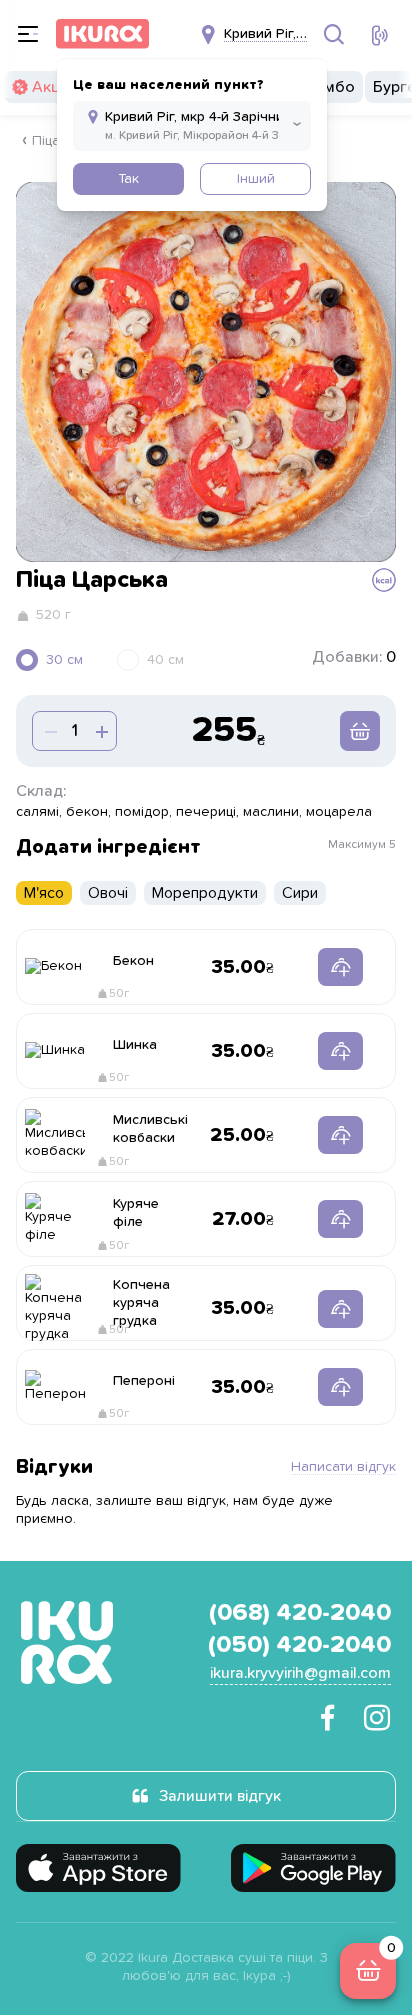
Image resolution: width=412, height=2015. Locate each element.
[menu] (28, 34)
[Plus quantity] (49, 731)
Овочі (108, 893)
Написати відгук (343, 1467)
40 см (165, 660)
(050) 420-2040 (299, 1645)
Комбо (330, 87)
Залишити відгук (220, 1796)
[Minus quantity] (100, 731)
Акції (49, 87)
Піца (46, 141)
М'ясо (44, 893)
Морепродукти (205, 893)
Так (128, 179)
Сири (300, 893)
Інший (256, 179)
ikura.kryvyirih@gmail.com (300, 1673)
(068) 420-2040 (300, 1613)
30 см (64, 660)
